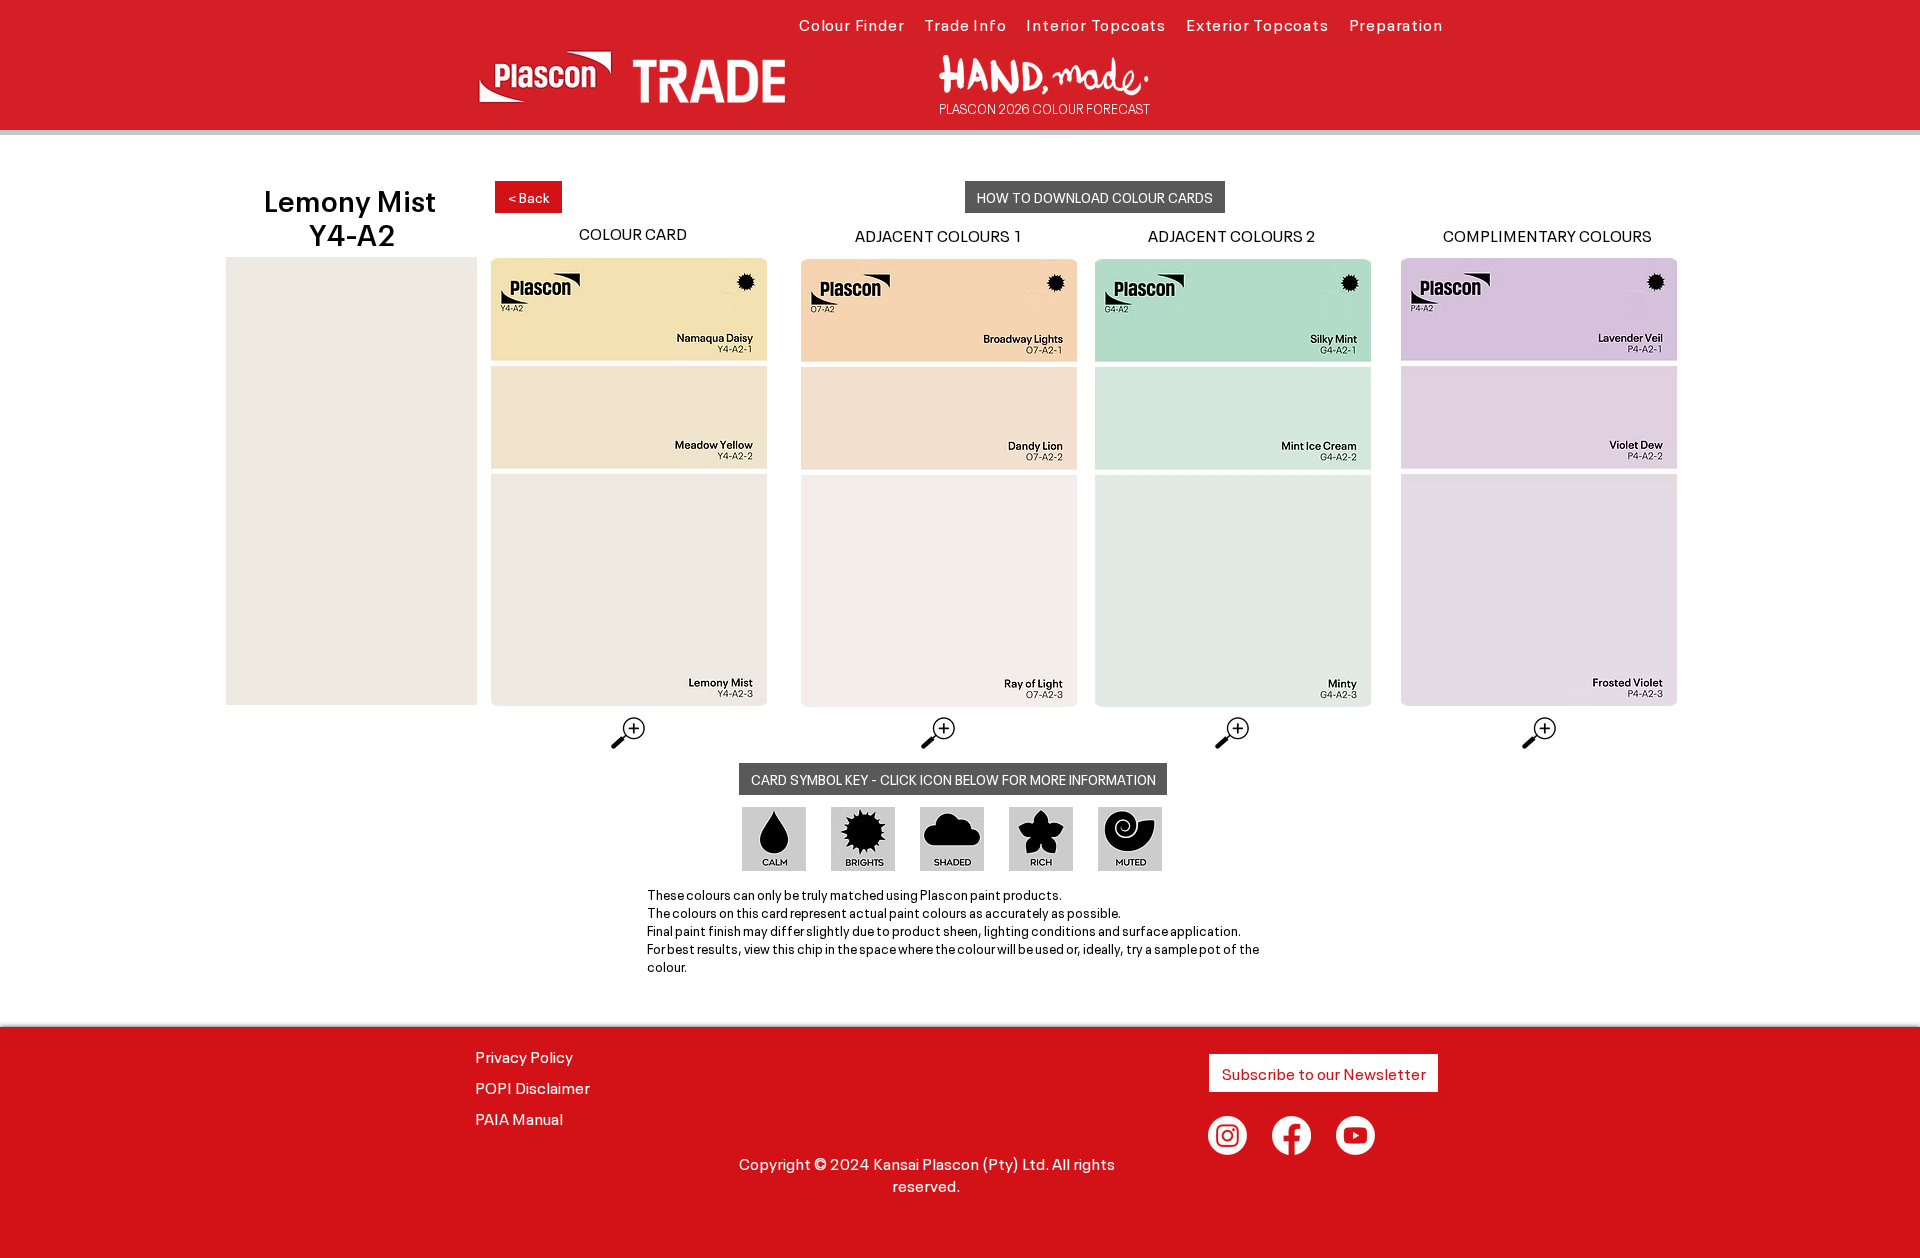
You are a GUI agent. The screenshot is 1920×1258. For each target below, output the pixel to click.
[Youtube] (1355, 1135)
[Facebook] (1291, 1135)
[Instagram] (1227, 1135)
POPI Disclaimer (532, 1086)
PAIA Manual (519, 1117)
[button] (851, 23)
